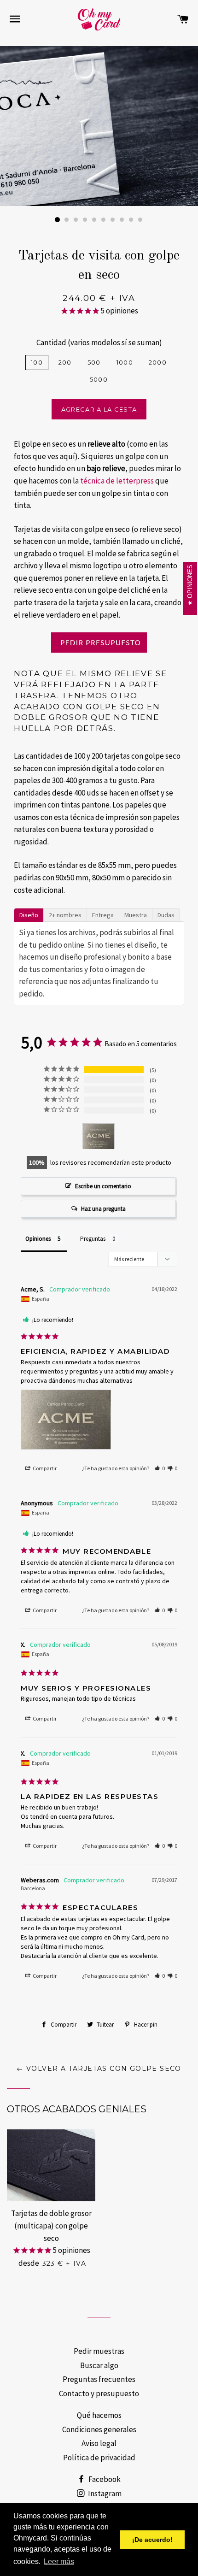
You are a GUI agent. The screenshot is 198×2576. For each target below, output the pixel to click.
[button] (160, 1468)
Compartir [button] (44, 1468)
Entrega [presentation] (103, 915)
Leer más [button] (59, 2561)
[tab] (29, 914)
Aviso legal (99, 2443)
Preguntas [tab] (93, 1239)
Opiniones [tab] (38, 1239)
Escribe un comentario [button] (103, 1186)
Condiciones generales (99, 2429)
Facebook (104, 2479)
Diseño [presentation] (29, 915)
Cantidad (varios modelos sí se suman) (99, 342)
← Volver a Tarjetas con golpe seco (99, 2069)
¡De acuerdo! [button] (152, 2540)
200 (65, 362)
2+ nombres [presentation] (65, 915)
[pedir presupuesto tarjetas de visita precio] (99, 643)
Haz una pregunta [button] (103, 1209)
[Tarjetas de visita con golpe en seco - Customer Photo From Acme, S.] (99, 1136)
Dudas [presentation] (166, 915)
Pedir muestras (99, 2351)
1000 (125, 362)
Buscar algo (99, 2365)
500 (94, 362)
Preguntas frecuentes (99, 2379)
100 (37, 362)
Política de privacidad (99, 2458)
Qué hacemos (99, 2415)
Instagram (104, 2493)
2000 (158, 362)
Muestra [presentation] (136, 915)
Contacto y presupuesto (99, 2393)
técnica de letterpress (117, 481)
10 (140, 220)
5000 (99, 379)
